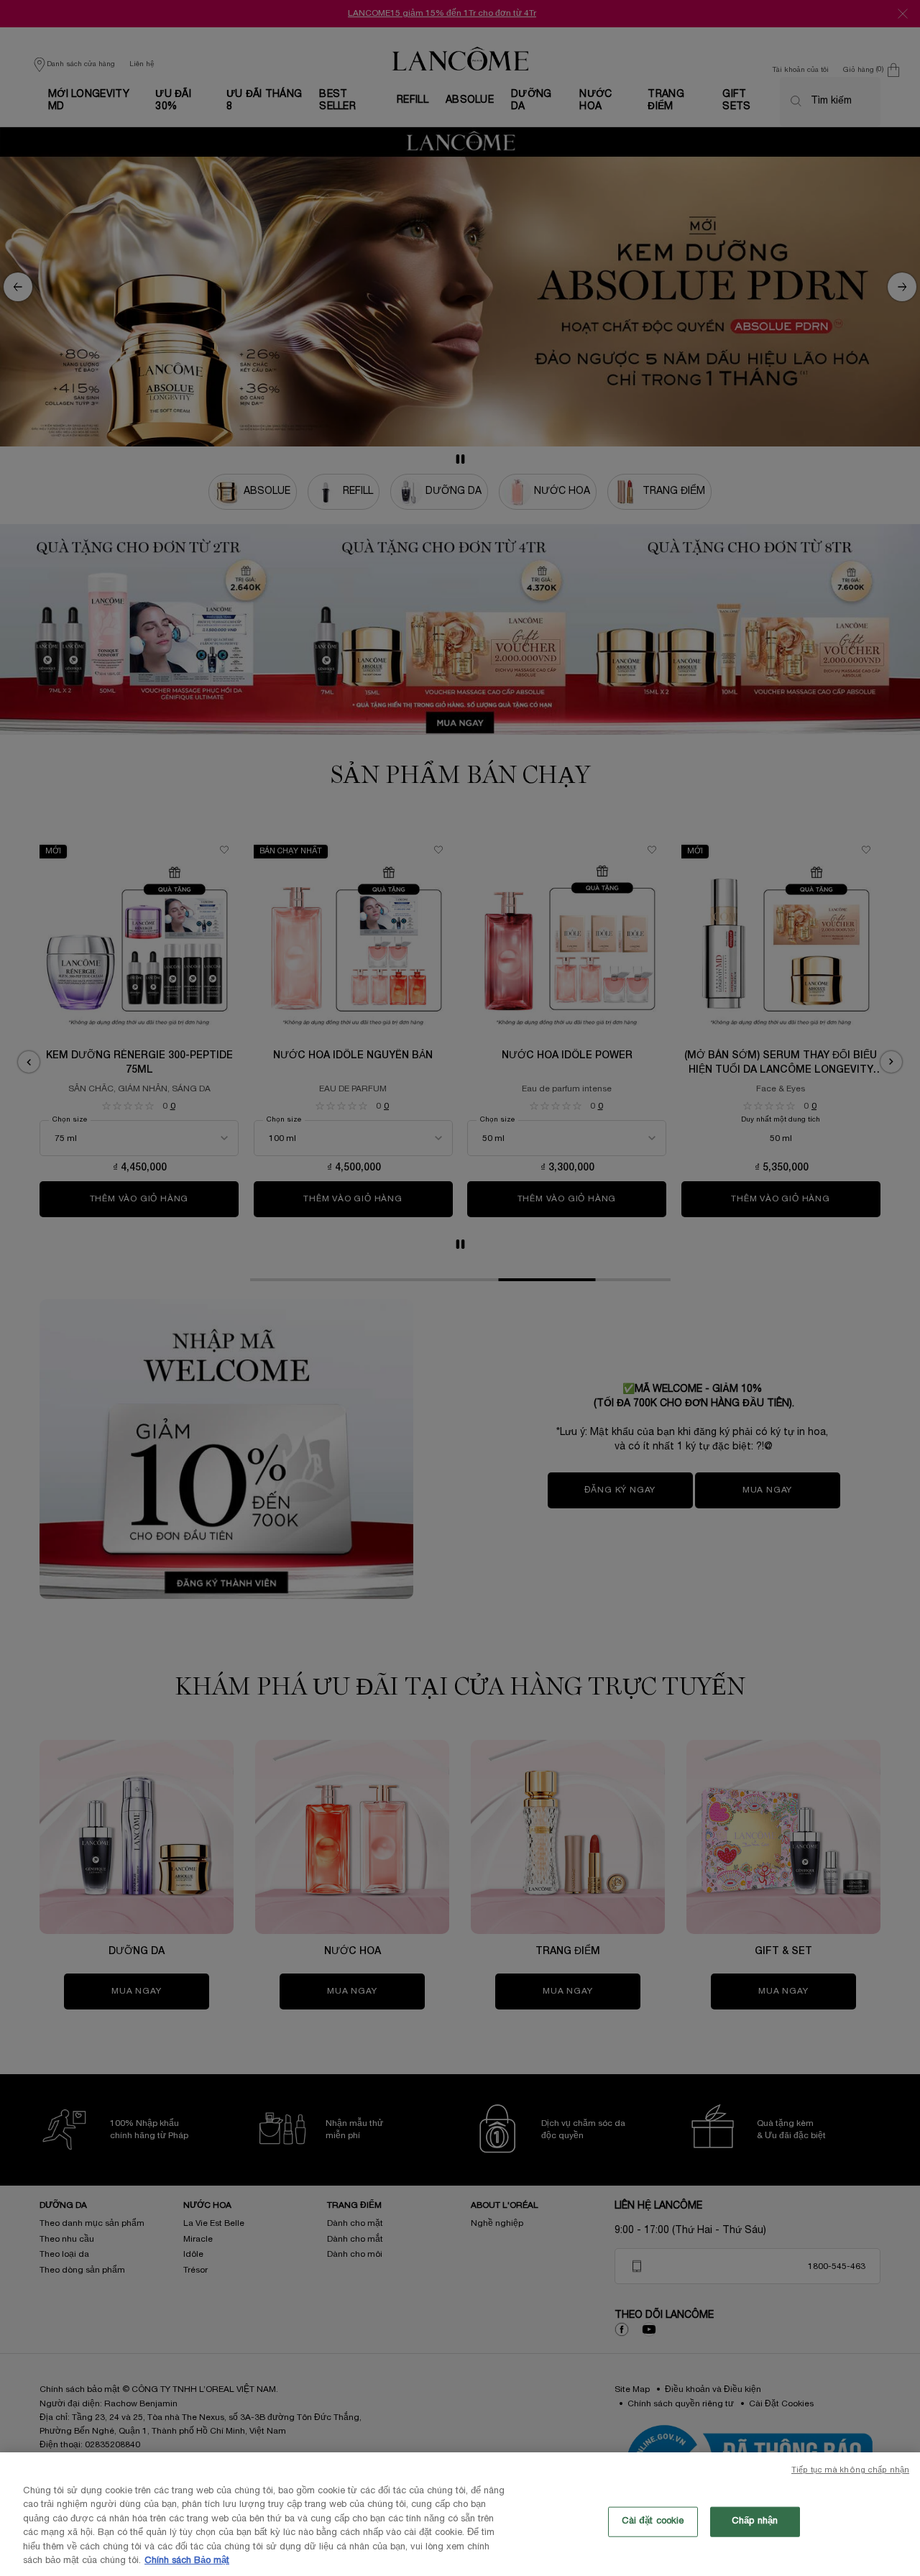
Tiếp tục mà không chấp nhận (850, 2470)
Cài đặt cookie (653, 2521)
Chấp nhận (755, 2521)
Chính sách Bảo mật (187, 2561)
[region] (460, 2514)
